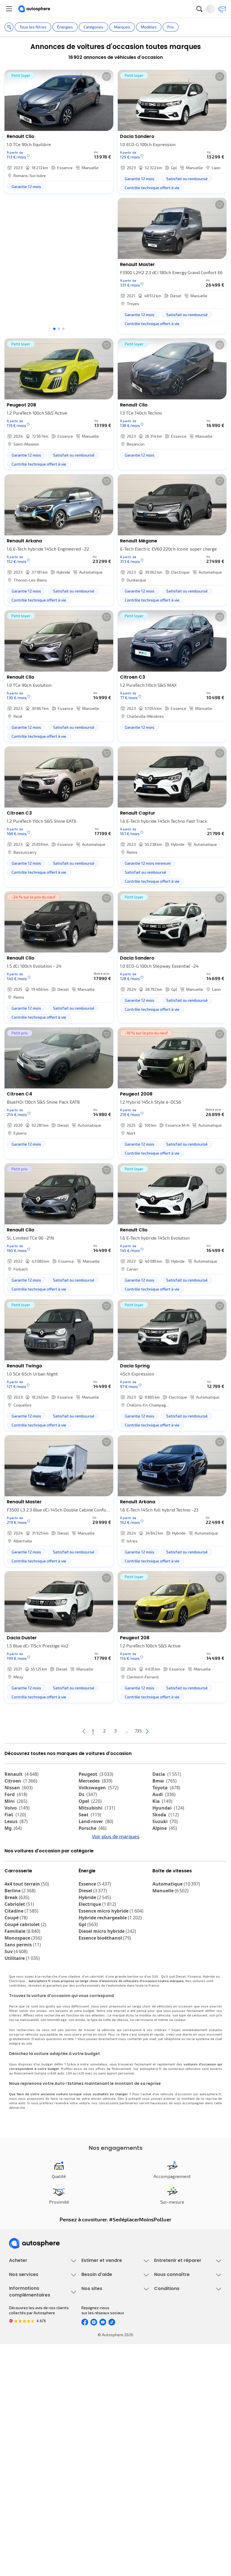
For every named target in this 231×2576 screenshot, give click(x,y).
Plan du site (165, 2528)
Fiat (15, 1815)
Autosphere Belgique (100, 2489)
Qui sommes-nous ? (172, 2375)
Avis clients (165, 2394)
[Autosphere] (34, 9)
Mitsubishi (97, 1808)
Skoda (166, 1815)
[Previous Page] (61, 1731)
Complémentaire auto (28, 2403)
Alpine (165, 1828)
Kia (162, 1801)
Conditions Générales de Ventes (183, 2499)
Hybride (95, 1929)
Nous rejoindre (167, 2413)
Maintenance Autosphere (177, 2317)
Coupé (16, 1949)
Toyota (166, 1788)
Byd (160, 1855)
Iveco (14, 1862)
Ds (88, 1794)
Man (87, 1869)
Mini (16, 1801)
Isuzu (15, 1869)
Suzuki (165, 1821)
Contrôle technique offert (177, 2336)
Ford (16, 1794)
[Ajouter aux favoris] (106, 77)
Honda (90, 1855)
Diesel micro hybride (107, 1962)
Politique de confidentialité (178, 2470)
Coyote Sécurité (23, 2413)
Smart (163, 1848)
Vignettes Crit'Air (24, 2477)
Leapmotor (169, 1842)
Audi (164, 1794)
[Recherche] (199, 9)
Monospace (23, 1969)
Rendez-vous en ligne (173, 2308)
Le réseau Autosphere (101, 2480)
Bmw (165, 1781)
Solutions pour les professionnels (40, 2432)
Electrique (97, 1935)
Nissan (19, 1788)
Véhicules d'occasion (28, 2308)
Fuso (162, 1862)
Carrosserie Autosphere (176, 2346)
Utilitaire (22, 1989)
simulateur (99, 2095)
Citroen (21, 1781)
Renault (22, 1774)
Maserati (92, 1848)
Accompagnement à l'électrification (41, 2422)
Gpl (88, 1956)
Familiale (22, 1962)
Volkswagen (99, 1788)
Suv (16, 1983)
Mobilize (166, 1869)
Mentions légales (170, 2518)
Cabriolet (19, 1935)
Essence (95, 1915)
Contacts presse (169, 2403)
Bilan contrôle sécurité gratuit (181, 2327)
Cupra (16, 1835)
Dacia (167, 1774)
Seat (90, 1815)
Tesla (14, 1855)
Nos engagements (171, 2384)
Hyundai (168, 1808)
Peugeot (96, 1774)
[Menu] (9, 9)
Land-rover (96, 1821)
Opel (90, 1801)
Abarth (16, 1848)
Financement (21, 2375)
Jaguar (91, 1842)
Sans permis (23, 1976)
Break (17, 1929)
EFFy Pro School (95, 2470)
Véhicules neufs (24, 2317)
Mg (13, 1828)
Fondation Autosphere (102, 2461)
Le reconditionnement (29, 2467)
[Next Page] (170, 1731)
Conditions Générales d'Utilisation (185, 2461)
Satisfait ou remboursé (30, 2394)
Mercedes (95, 1781)
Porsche (93, 1828)
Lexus (16, 1821)
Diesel (93, 1922)
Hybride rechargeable (110, 1949)
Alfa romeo (22, 1842)
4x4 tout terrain (27, 1915)
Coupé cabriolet (25, 1956)
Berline (20, 1922)
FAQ (85, 2384)
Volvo (17, 1808)
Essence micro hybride (111, 1942)
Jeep (162, 1835)
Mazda (91, 1835)
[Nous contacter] (222, 9)
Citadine (21, 1942)
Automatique (176, 1915)
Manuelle (170, 1922)
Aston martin (97, 1862)
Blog (85, 2514)
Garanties (18, 2384)
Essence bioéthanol (105, 1969)
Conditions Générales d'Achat (181, 2509)
